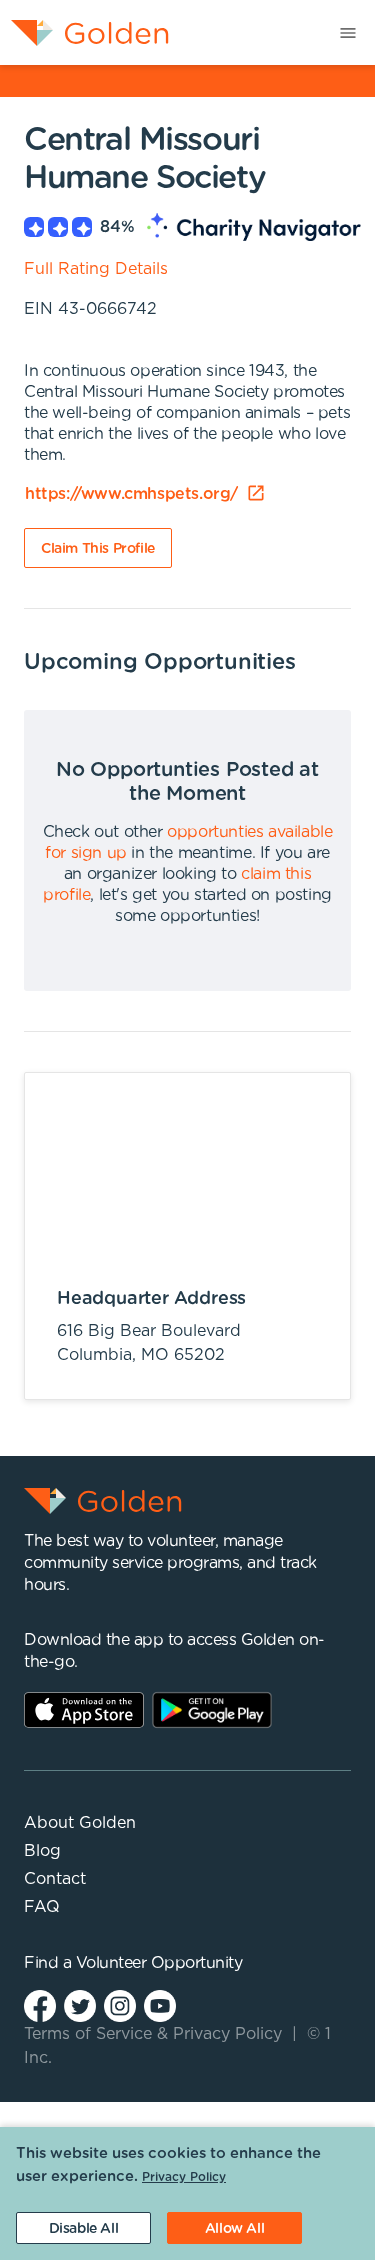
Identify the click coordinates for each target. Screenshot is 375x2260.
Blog (42, 1851)
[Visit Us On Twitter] (80, 2005)
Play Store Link (212, 1710)
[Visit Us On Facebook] (40, 2005)
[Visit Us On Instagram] (120, 2005)
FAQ (42, 1907)
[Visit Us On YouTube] (160, 2005)
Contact (55, 1879)
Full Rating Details (96, 269)
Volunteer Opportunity (159, 1963)
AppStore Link (84, 1710)
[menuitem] (84, 32)
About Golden (80, 1823)
